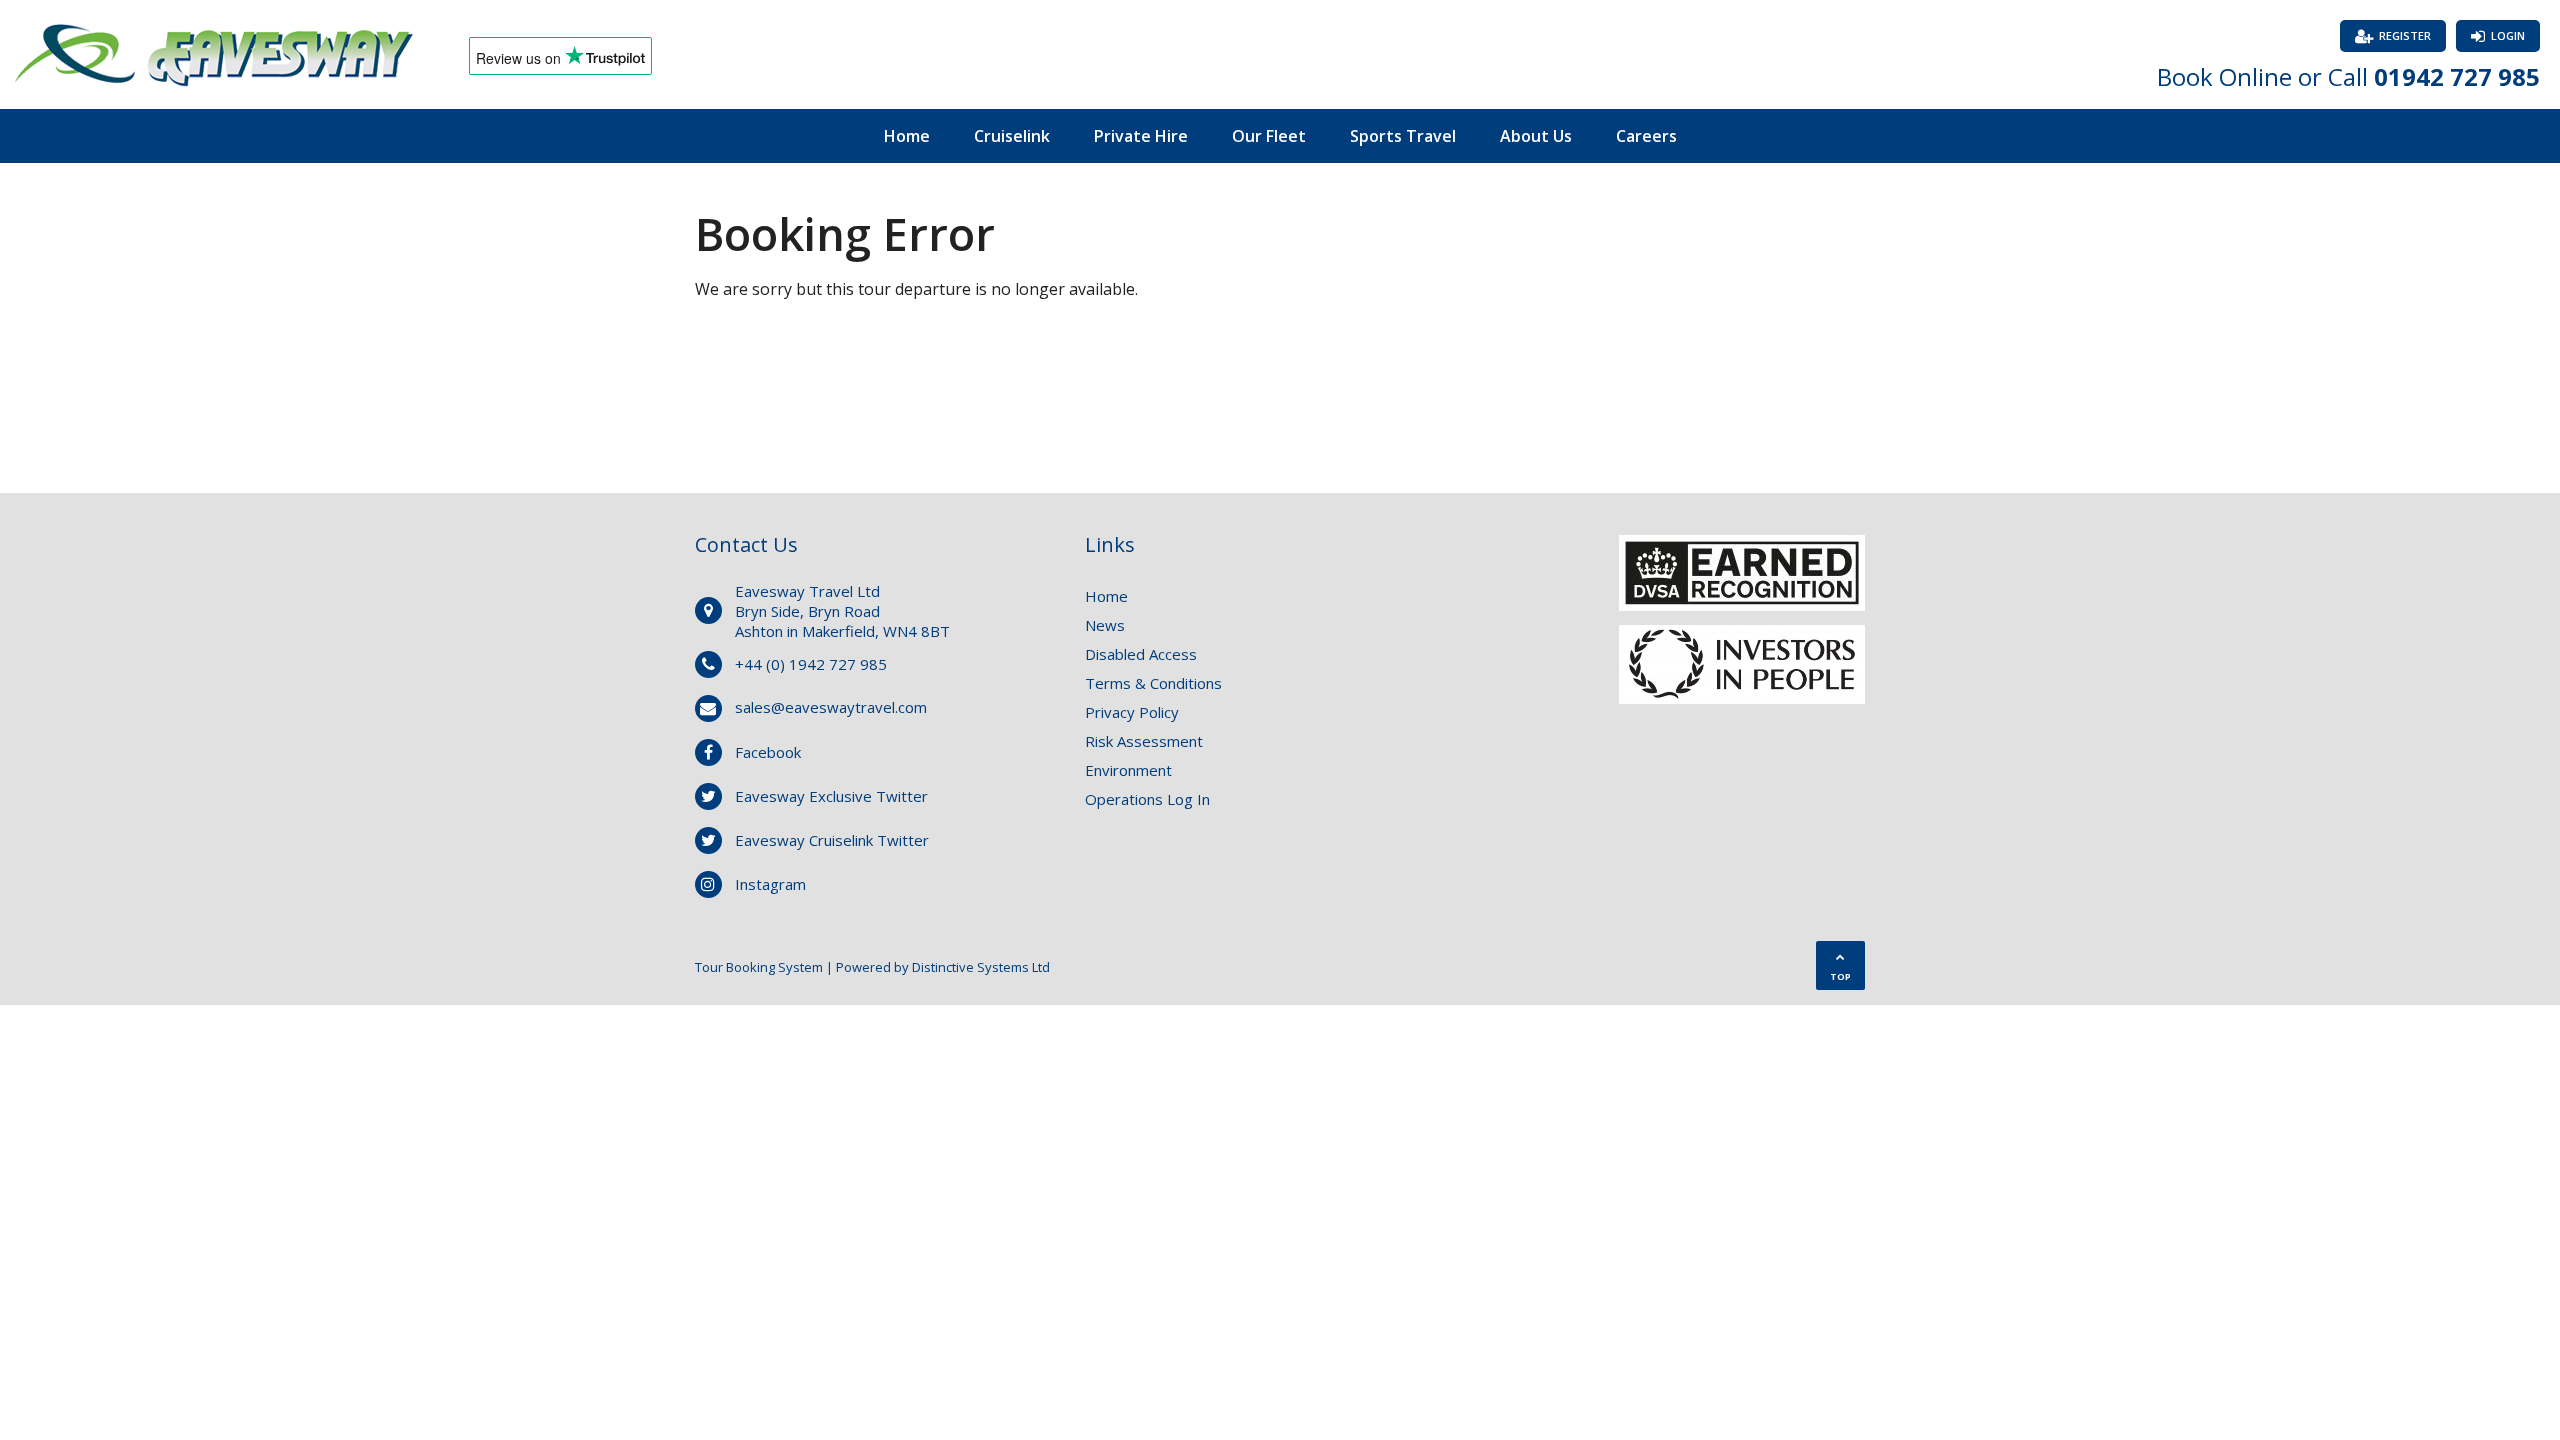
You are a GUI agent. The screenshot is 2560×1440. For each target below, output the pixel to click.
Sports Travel (1403, 136)
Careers (1646, 136)
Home (907, 136)
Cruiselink (1012, 136)
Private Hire (1141, 136)
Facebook (768, 752)
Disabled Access (1141, 654)
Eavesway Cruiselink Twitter (832, 840)
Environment (1128, 770)
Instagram (770, 884)
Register (2405, 35)
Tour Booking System (759, 967)
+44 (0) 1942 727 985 (811, 664)
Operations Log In (1147, 799)
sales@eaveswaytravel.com (831, 707)
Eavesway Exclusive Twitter (831, 796)
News (1105, 625)
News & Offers (1280, 190)
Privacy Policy (1132, 712)
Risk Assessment (1144, 741)
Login (2508, 35)
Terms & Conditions (1153, 683)
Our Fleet (1269, 136)
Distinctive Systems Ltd (981, 967)
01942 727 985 (2457, 76)
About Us (1536, 136)
